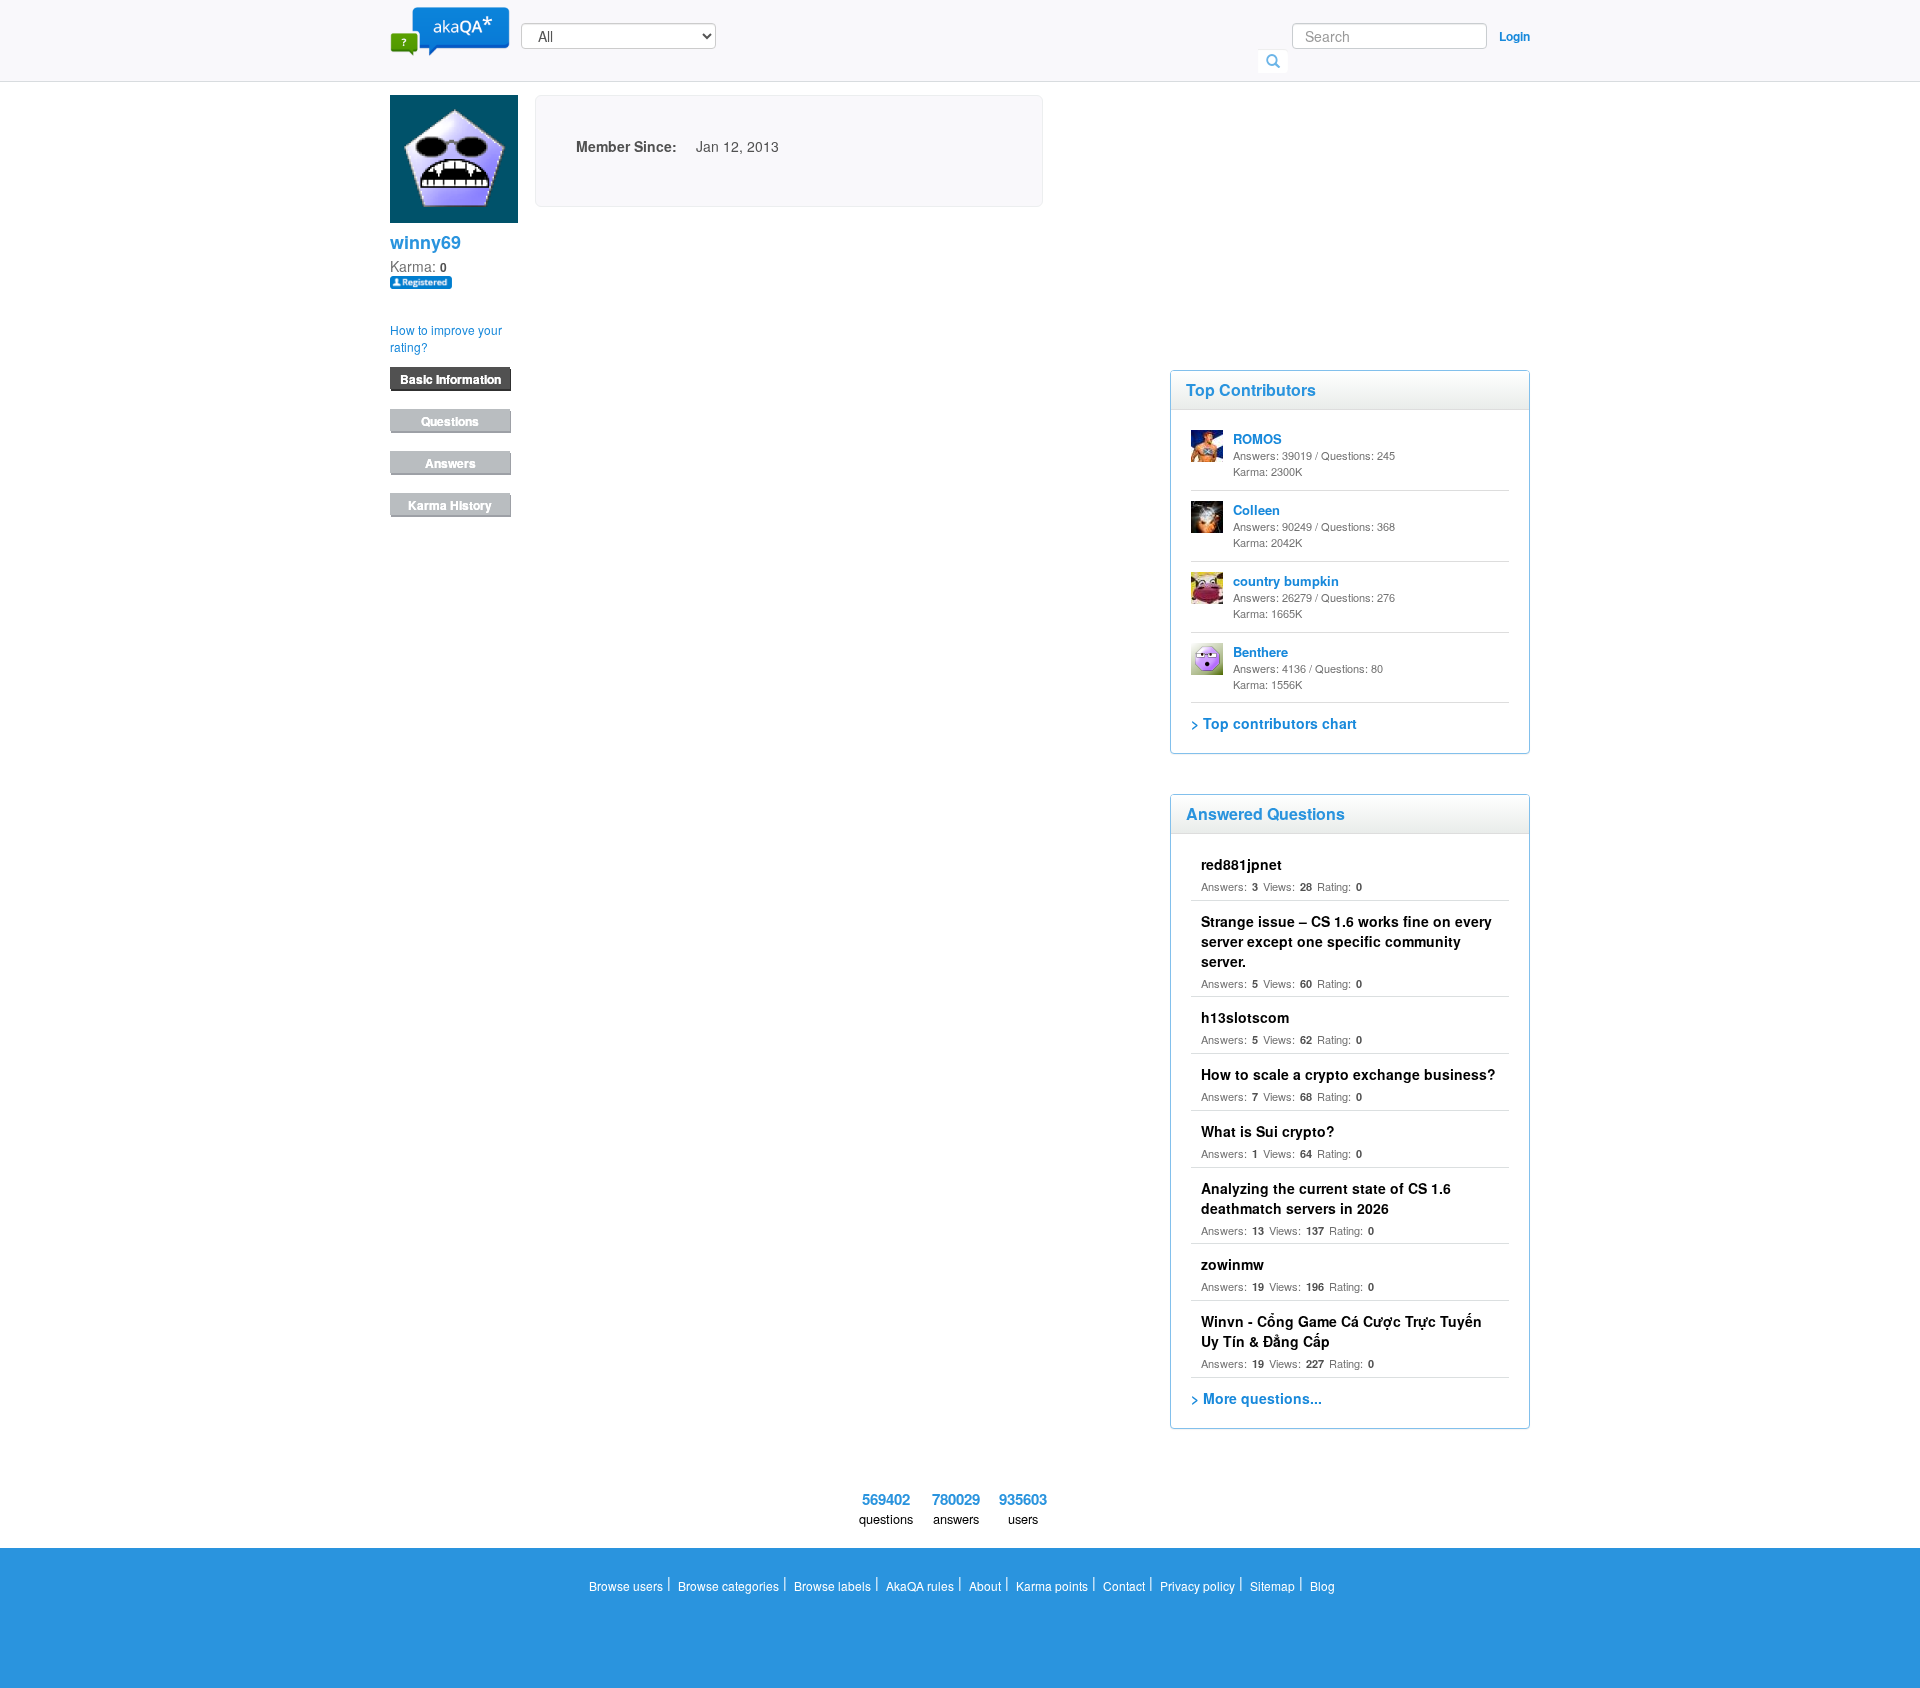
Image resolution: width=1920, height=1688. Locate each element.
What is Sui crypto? (1268, 1131)
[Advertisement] (1320, 195)
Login (1514, 36)
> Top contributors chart (1274, 723)
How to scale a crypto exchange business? (1348, 1074)
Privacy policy (1197, 1585)
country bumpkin (1286, 580)
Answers (450, 463)
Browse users (626, 1585)
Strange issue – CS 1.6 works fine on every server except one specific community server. (1346, 941)
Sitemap (1272, 1585)
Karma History (450, 505)
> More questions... (1256, 1398)
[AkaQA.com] (450, 30)
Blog (1322, 1585)
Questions (450, 421)
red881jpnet (1241, 864)
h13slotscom (1245, 1017)
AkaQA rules (920, 1585)
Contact (1124, 1585)
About (985, 1585)
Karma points (1052, 1585)
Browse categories (728, 1585)
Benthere (1260, 651)
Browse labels (832, 1585)
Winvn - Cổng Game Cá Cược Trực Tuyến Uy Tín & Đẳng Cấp (1341, 1331)
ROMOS (1257, 438)
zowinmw (1232, 1264)
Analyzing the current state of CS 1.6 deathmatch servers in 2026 (1326, 1198)
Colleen (1256, 509)
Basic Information (450, 379)
